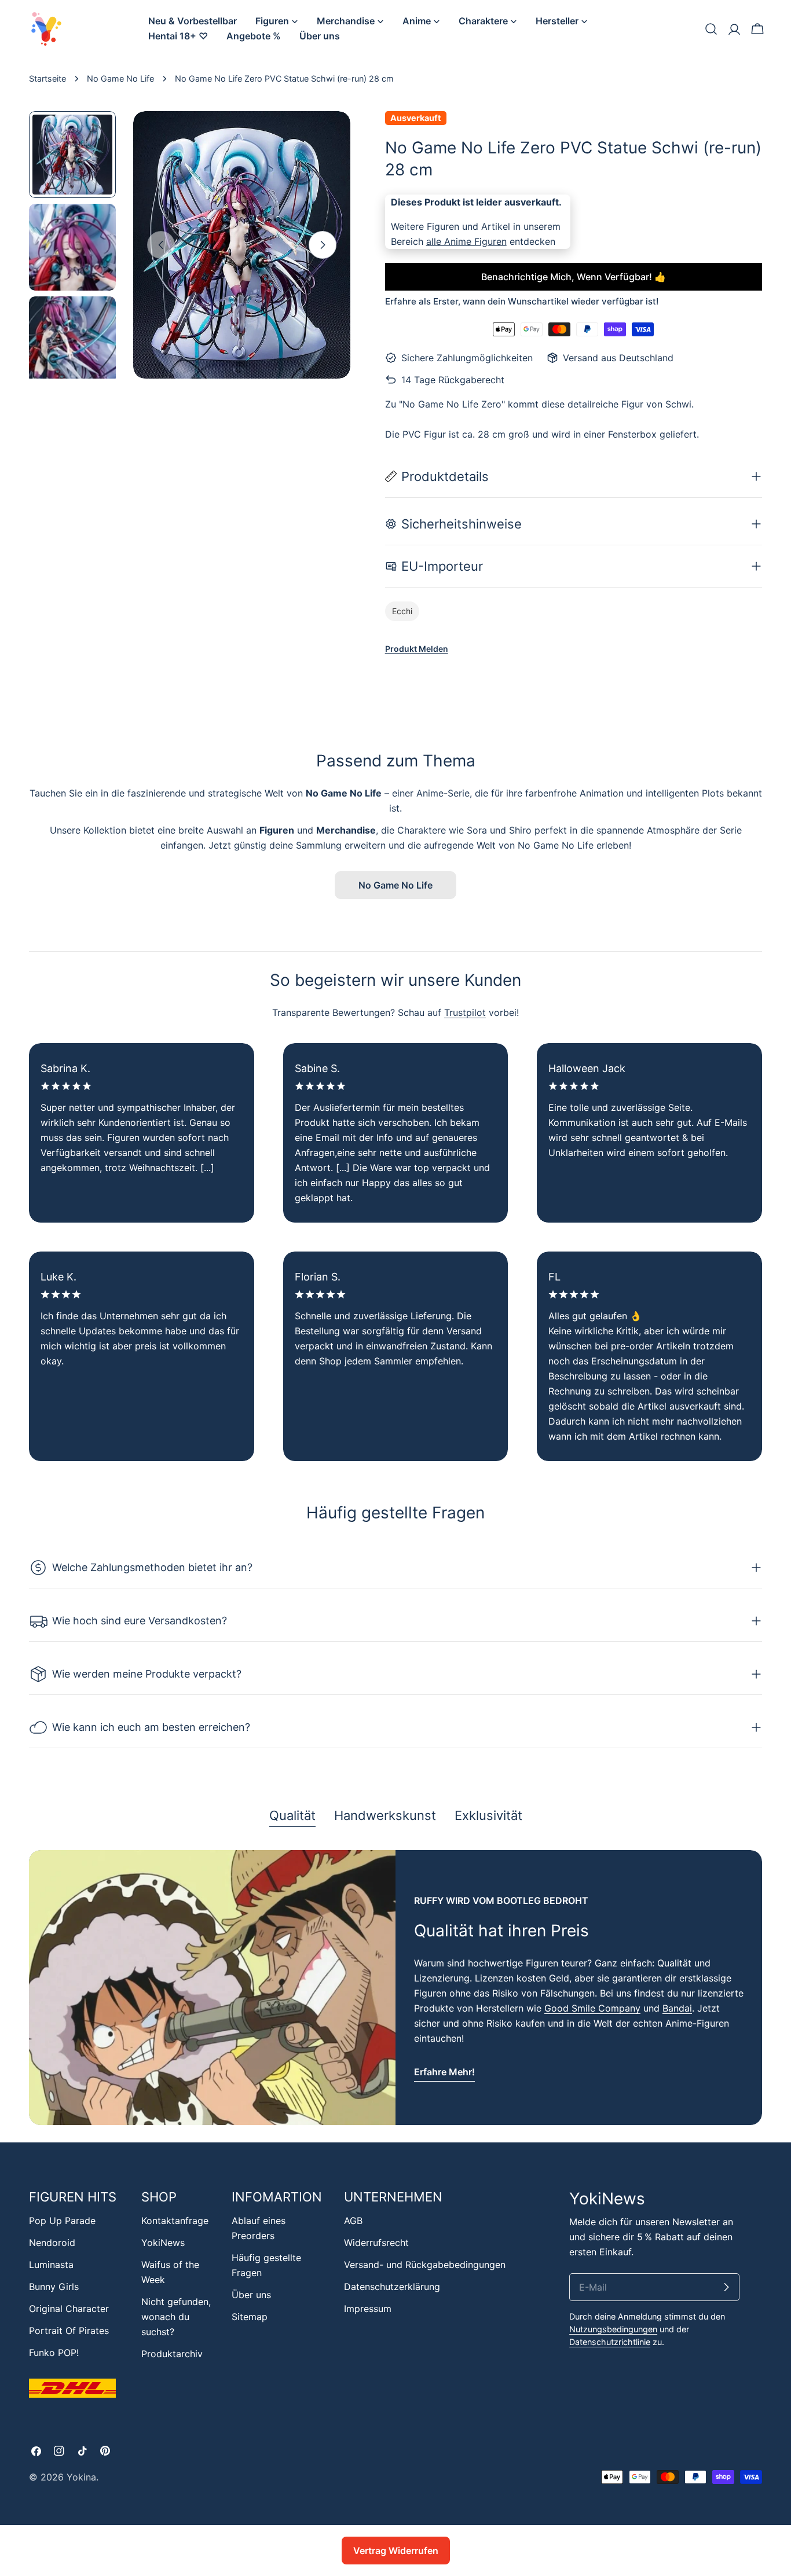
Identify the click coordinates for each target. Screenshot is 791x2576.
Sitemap (250, 2317)
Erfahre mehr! (444, 2072)
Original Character (69, 2309)
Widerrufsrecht (376, 2243)
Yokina (81, 2477)
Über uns (251, 2295)
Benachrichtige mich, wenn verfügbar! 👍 (574, 277)
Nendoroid (52, 2243)
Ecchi (402, 611)
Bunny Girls (54, 2287)
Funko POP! (54, 2353)
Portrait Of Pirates (69, 2331)
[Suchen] (711, 29)
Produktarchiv (172, 2354)
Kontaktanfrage (175, 2221)
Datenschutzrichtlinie (610, 2342)
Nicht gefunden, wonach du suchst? (176, 2317)
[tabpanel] (395, 1988)
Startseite (47, 78)
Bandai (677, 2008)
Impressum (368, 2309)
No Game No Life (120, 78)
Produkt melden (417, 649)
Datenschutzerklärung (392, 2287)
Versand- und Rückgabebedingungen (425, 2265)
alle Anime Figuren (466, 241)
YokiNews (163, 2243)
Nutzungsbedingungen (613, 2329)
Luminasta (51, 2265)
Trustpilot (465, 1012)
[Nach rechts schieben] (323, 245)
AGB (353, 2221)
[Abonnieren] (726, 2287)
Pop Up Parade (62, 2221)
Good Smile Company (592, 2008)
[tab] (292, 1817)
